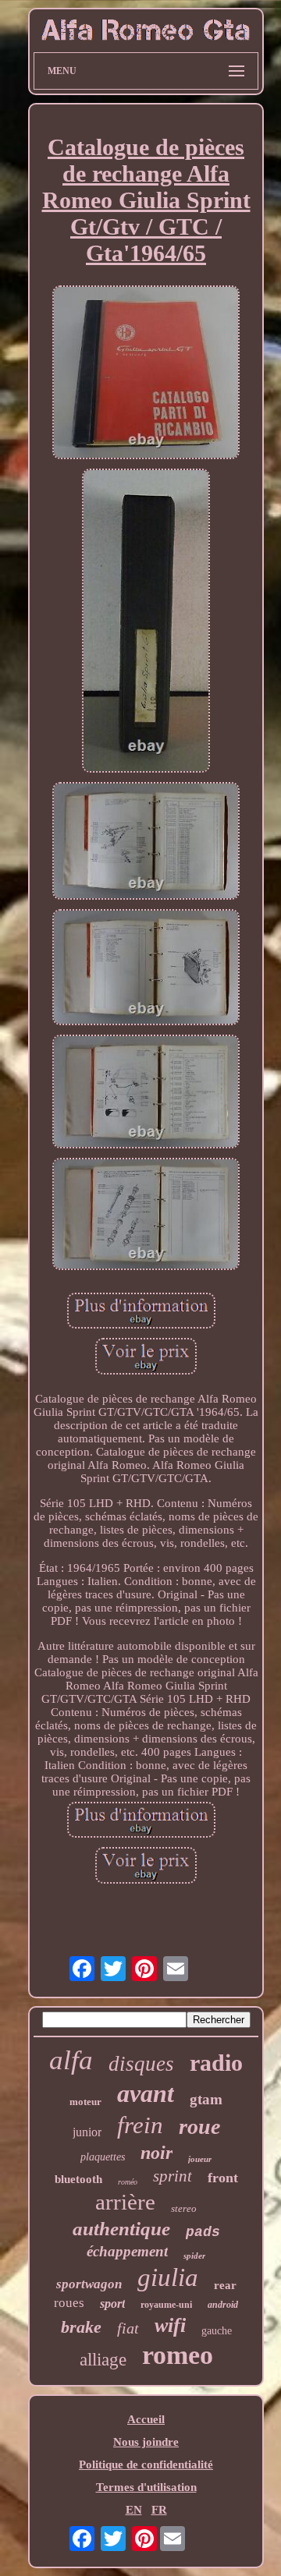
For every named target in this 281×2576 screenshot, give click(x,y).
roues (69, 2303)
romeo (178, 2355)
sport (112, 2304)
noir (157, 2153)
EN (134, 2510)
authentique (121, 2229)
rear (225, 2285)
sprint (173, 2176)
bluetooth (78, 2179)
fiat (128, 2328)
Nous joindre (146, 2442)
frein (140, 2125)
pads (203, 2232)
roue (199, 2127)
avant (146, 2093)
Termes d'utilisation (146, 2487)
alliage (103, 2360)
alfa (71, 2060)
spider (194, 2256)
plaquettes (103, 2157)
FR (159, 2510)
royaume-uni (166, 2305)
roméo (128, 2182)
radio (216, 2063)
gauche (217, 2331)
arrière (125, 2202)
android (223, 2305)
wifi (170, 2325)
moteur (85, 2102)
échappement (127, 2251)
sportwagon (89, 2284)
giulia (168, 2277)
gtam (206, 2099)
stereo (184, 2208)
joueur (200, 2159)
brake (81, 2327)
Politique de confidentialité (146, 2465)
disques (141, 2064)
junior (87, 2132)
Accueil (146, 2419)
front (223, 2178)
